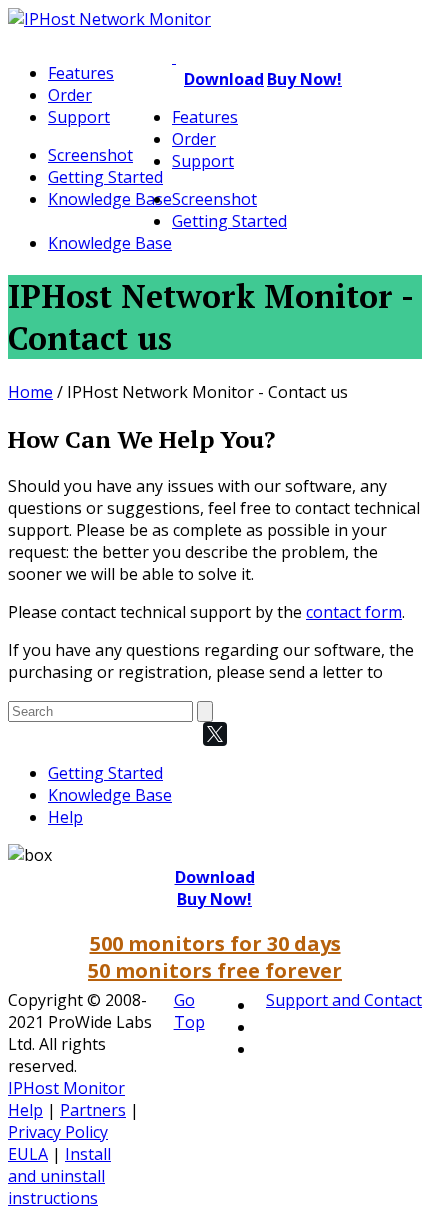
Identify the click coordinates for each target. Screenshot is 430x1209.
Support (79, 117)
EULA (28, 1154)
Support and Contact (344, 1000)
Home (30, 392)
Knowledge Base (110, 199)
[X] (215, 734)
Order (70, 95)
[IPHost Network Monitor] (109, 19)
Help (65, 817)
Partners (93, 1110)
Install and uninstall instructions (59, 1176)
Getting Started (105, 177)
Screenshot (90, 155)
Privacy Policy (58, 1132)
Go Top (189, 1011)
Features (81, 73)
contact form (354, 612)
